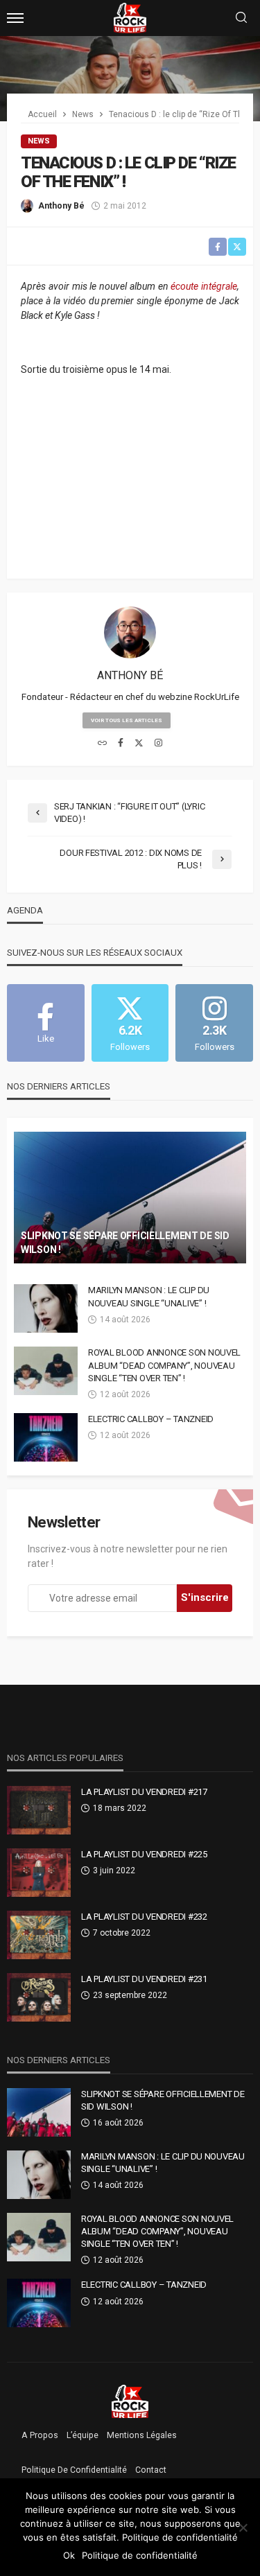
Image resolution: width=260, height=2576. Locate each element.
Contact (151, 2470)
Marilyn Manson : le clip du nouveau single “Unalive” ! (149, 1296)
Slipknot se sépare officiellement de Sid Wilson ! (125, 1243)
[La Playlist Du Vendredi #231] (39, 1997)
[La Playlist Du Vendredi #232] (39, 1935)
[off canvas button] (15, 18)
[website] (102, 744)
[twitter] (139, 744)
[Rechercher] (241, 18)
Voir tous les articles (127, 720)
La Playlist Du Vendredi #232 (144, 1917)
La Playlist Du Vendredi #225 (144, 1854)
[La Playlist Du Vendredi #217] (39, 1810)
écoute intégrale (204, 286)
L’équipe (83, 2435)
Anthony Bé (61, 206)
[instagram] (158, 744)
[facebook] (121, 744)
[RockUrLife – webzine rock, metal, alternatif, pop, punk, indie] (130, 2401)
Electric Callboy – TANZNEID (151, 1419)
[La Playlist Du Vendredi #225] (39, 1873)
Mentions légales (142, 2435)
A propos (40, 2435)
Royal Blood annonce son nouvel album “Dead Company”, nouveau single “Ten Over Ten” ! (164, 1365)
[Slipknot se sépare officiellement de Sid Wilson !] (130, 1198)
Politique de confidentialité (74, 2470)
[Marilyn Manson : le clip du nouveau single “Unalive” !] (46, 1308)
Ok (69, 2555)
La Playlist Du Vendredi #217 (144, 1792)
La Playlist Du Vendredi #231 (144, 1979)
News (39, 141)
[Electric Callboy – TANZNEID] (46, 1437)
